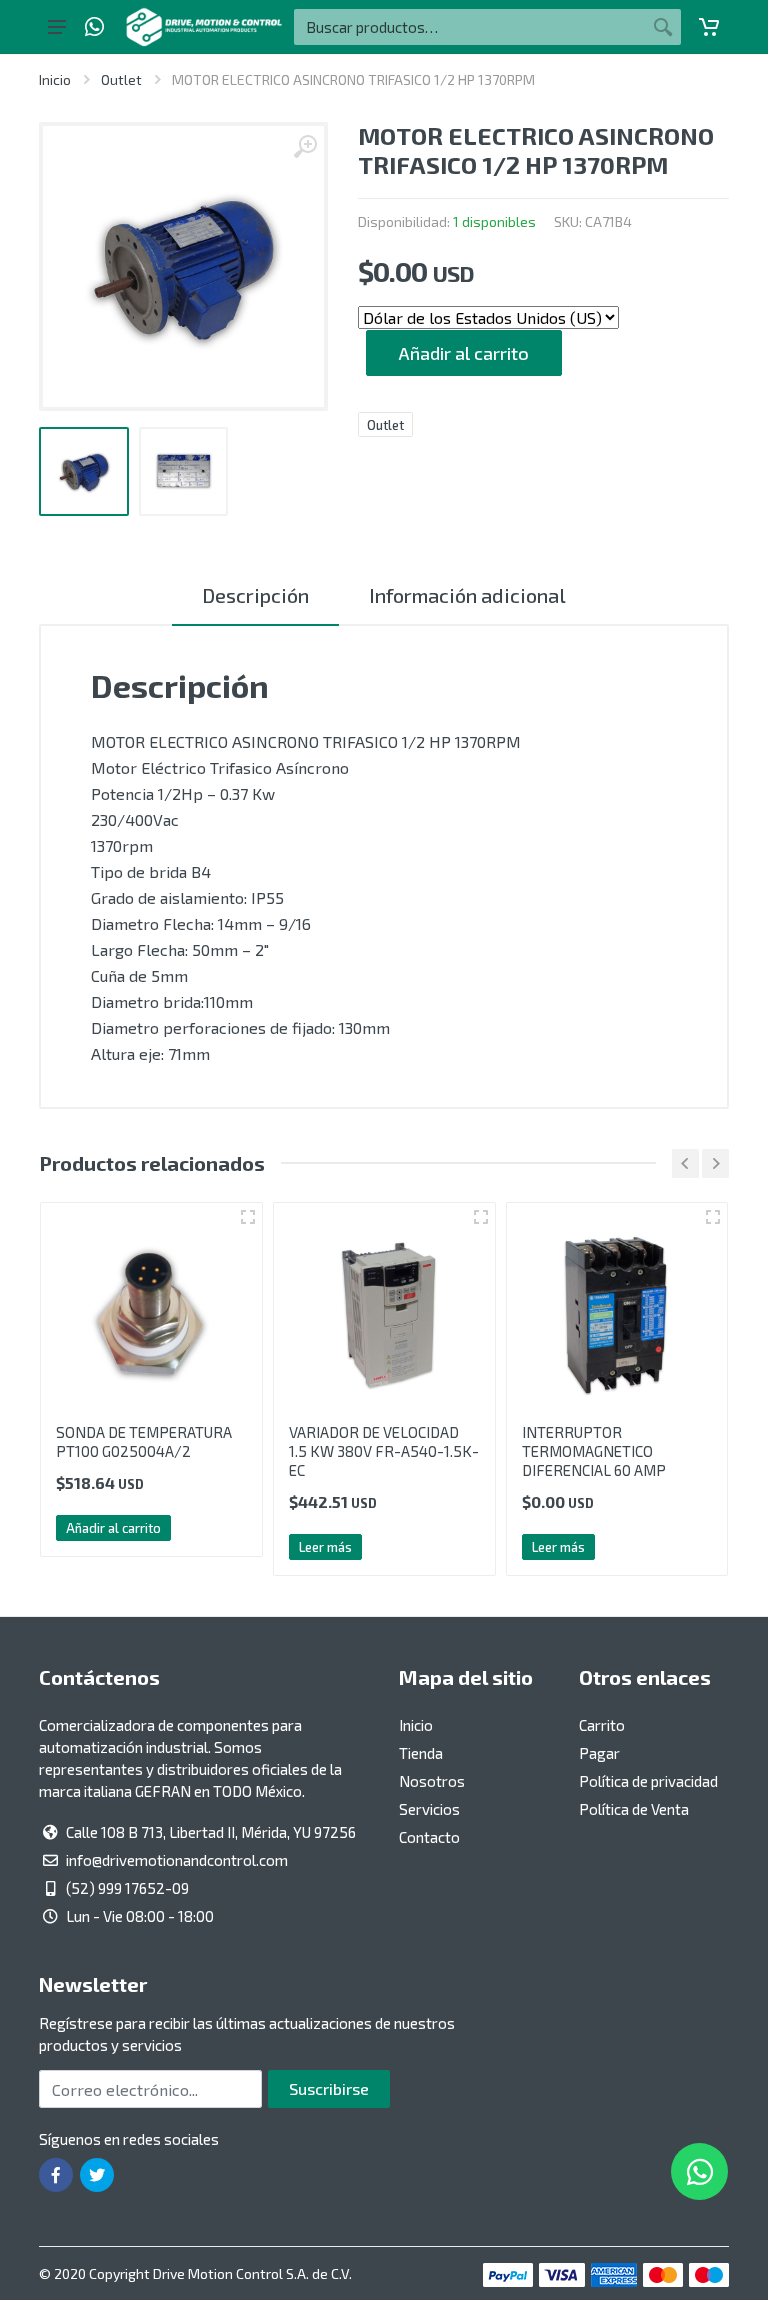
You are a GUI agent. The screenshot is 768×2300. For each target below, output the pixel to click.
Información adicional (467, 595)
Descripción (255, 595)
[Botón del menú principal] (57, 27)
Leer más (256, 1547)
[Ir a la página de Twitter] (97, 2175)
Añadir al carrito (464, 353)
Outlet (121, 79)
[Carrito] (709, 27)
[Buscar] (663, 27)
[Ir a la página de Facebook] (56, 2175)
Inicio (55, 79)
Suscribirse (329, 2088)
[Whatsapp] (94, 27)
